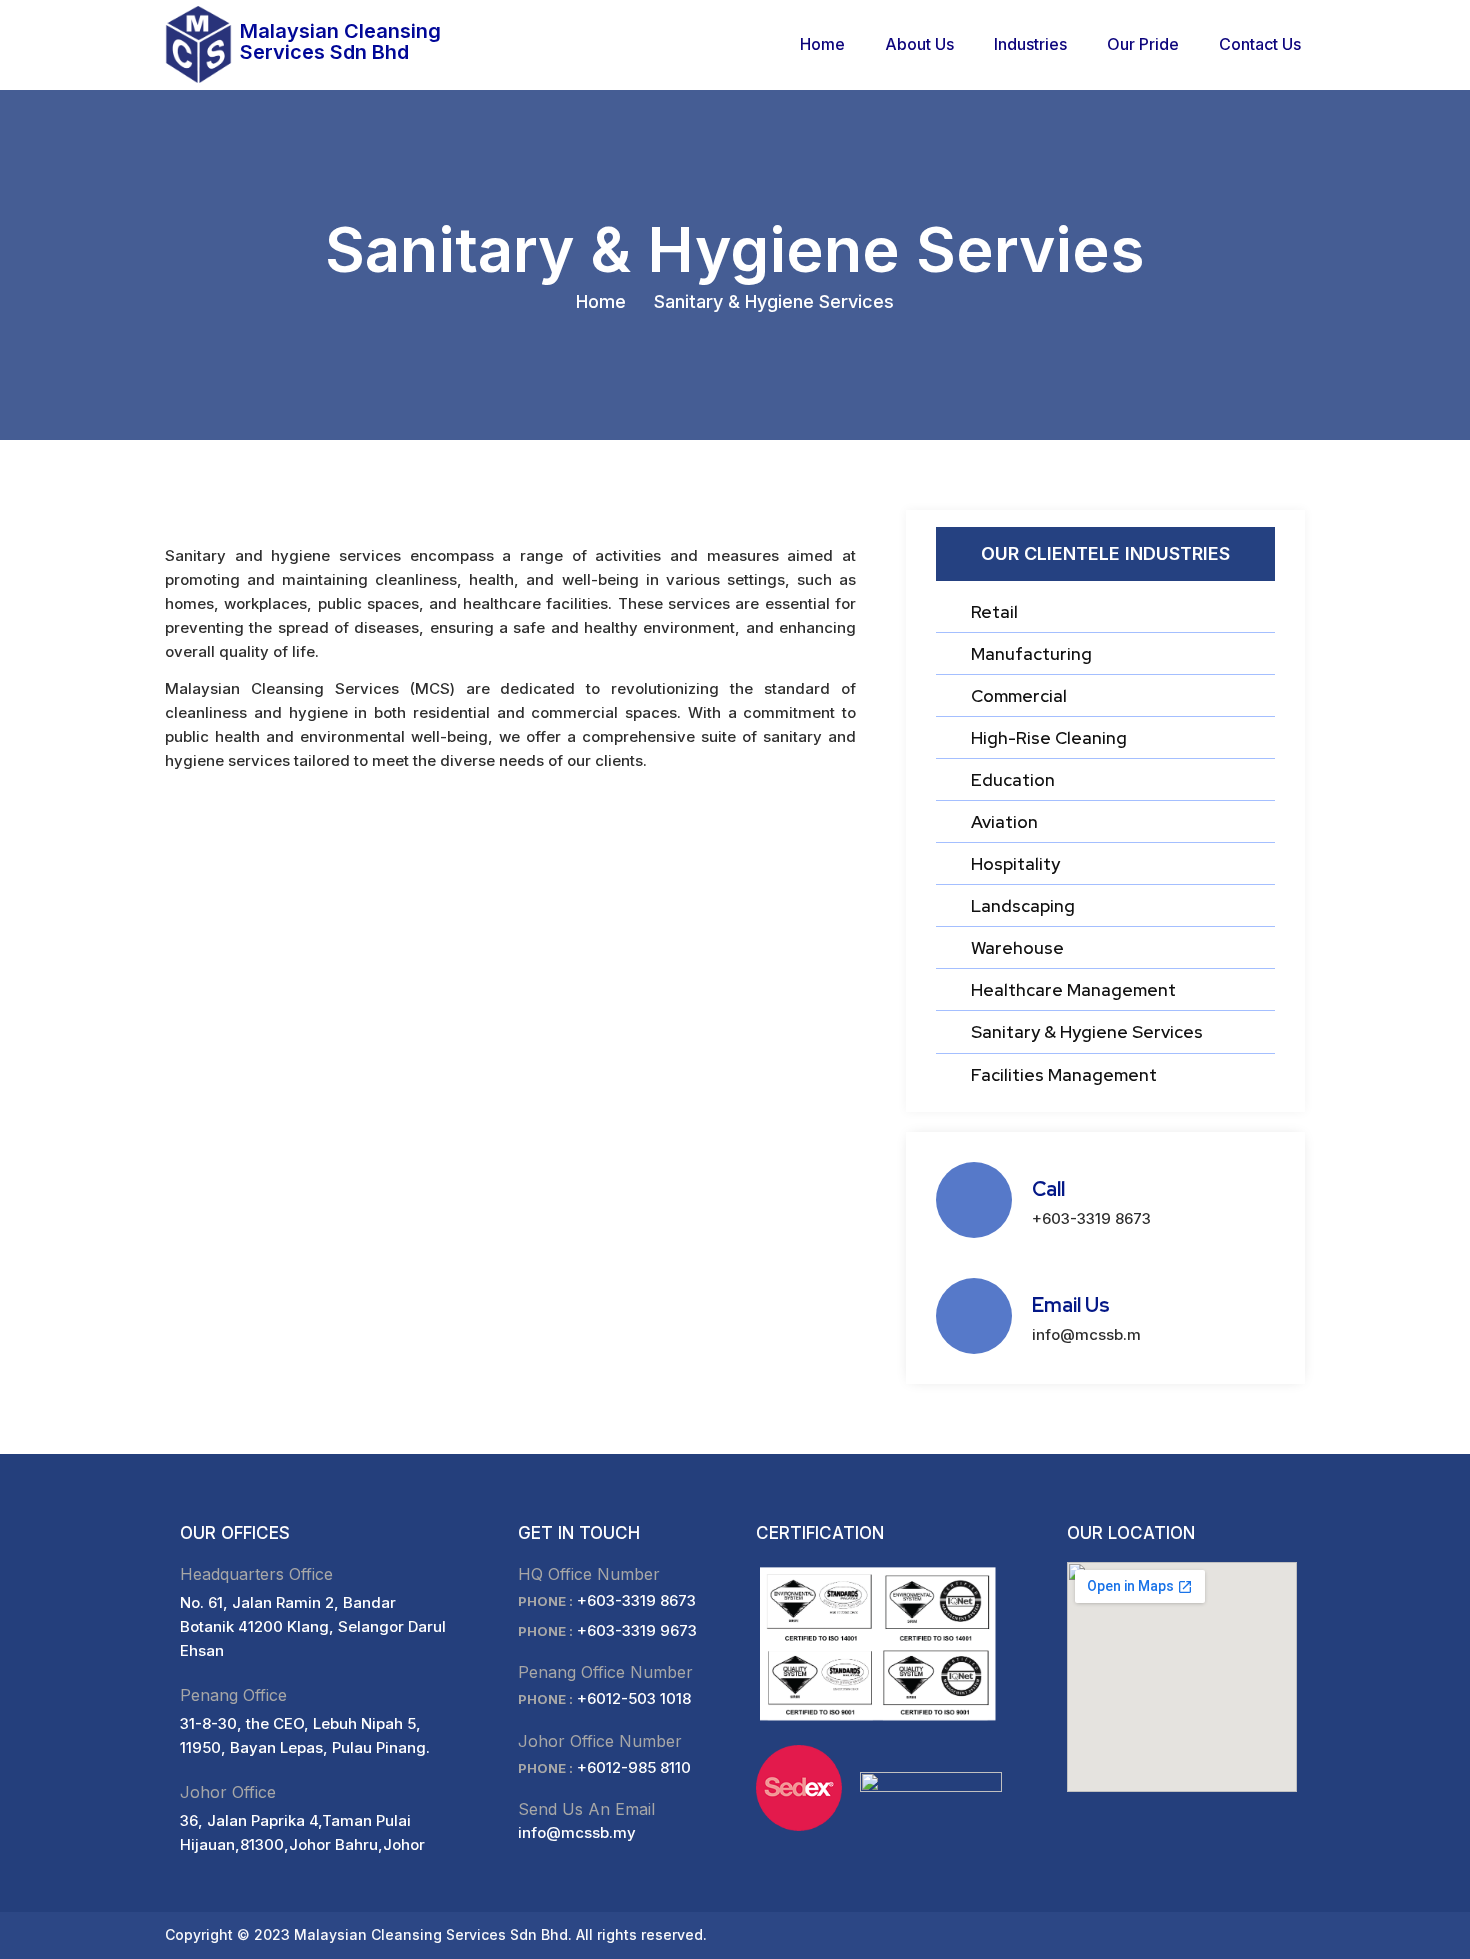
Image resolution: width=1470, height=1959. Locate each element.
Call (1048, 1189)
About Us (919, 44)
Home (822, 44)
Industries (1030, 44)
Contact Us (1260, 44)
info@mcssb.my (577, 1832)
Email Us (1071, 1305)
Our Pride (1143, 44)
